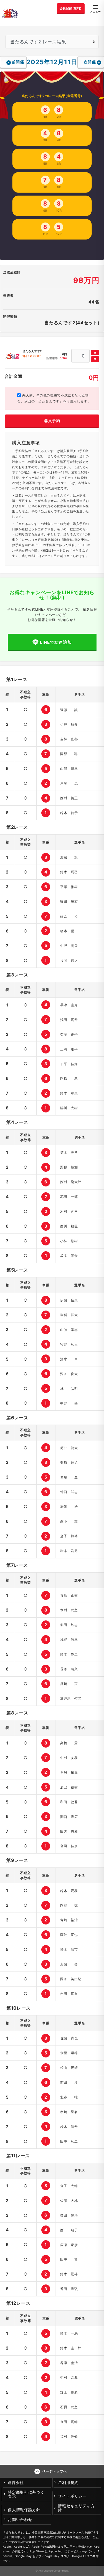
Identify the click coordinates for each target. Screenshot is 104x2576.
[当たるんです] (10, 13)
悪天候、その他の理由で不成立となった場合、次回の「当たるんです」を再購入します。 (54, 398)
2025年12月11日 (52, 62)
